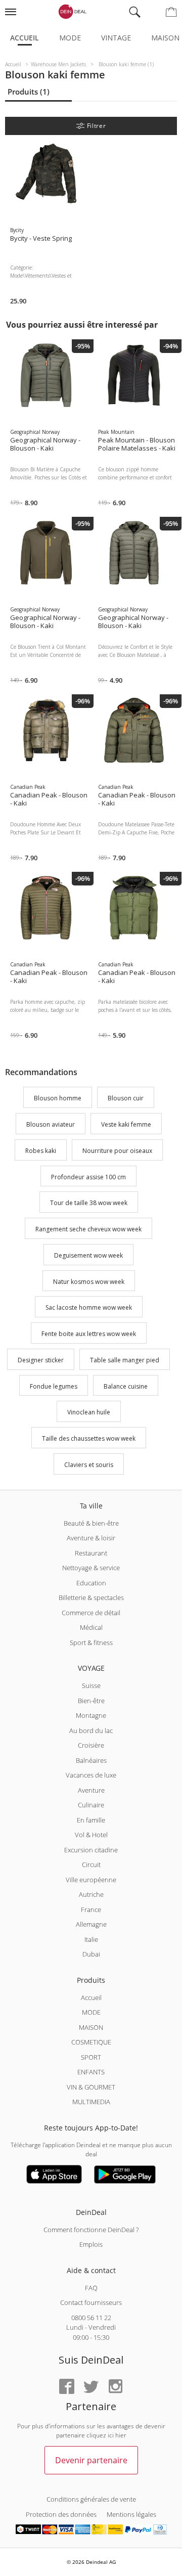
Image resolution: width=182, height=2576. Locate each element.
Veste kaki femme (126, 1124)
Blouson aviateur (51, 1124)
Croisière (91, 1745)
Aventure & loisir (91, 1538)
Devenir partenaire (91, 2460)
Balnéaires (91, 1760)
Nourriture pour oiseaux (117, 1151)
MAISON (91, 2027)
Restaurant (91, 1553)
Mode (70, 38)
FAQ (91, 2288)
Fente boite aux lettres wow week (89, 1334)
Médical (91, 1627)
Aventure (91, 1790)
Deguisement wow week (88, 1255)
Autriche (91, 1894)
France (91, 1909)
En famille (91, 1820)
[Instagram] (115, 2387)
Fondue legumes (54, 1386)
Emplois (91, 2244)
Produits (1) (29, 92)
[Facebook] (67, 2387)
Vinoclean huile (89, 1413)
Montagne (91, 1715)
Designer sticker (41, 1360)
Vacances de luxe (91, 1775)
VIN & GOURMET (91, 2087)
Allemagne (91, 1924)
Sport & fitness (91, 1642)
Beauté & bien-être (91, 1523)
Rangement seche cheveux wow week (88, 1229)
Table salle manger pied (125, 1360)
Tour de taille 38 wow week (89, 1203)
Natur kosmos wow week (89, 1282)
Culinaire (91, 1805)
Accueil (25, 38)
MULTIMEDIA (91, 2102)
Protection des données (61, 2514)
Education (91, 1583)
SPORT (91, 2057)
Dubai (91, 1954)
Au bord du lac (91, 1730)
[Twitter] (91, 2387)
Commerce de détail (91, 1613)
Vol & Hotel (91, 1835)
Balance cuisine (126, 1386)
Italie (91, 1939)
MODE (91, 2012)
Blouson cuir (126, 1099)
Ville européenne (91, 1880)
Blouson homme (58, 1099)
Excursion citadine (91, 1850)
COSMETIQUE (91, 2042)
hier (121, 2435)
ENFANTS (91, 2072)
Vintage (116, 38)
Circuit (91, 1864)
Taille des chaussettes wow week (89, 1438)
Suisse (91, 1685)
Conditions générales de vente (91, 2499)
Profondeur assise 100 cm (88, 1177)
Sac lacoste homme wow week (89, 1308)
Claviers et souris (89, 1465)
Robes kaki (41, 1151)
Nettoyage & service (91, 1568)
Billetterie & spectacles (91, 1597)
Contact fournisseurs (91, 2302)
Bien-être (91, 1701)
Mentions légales (131, 2514)
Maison (165, 38)
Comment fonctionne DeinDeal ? (91, 2230)
